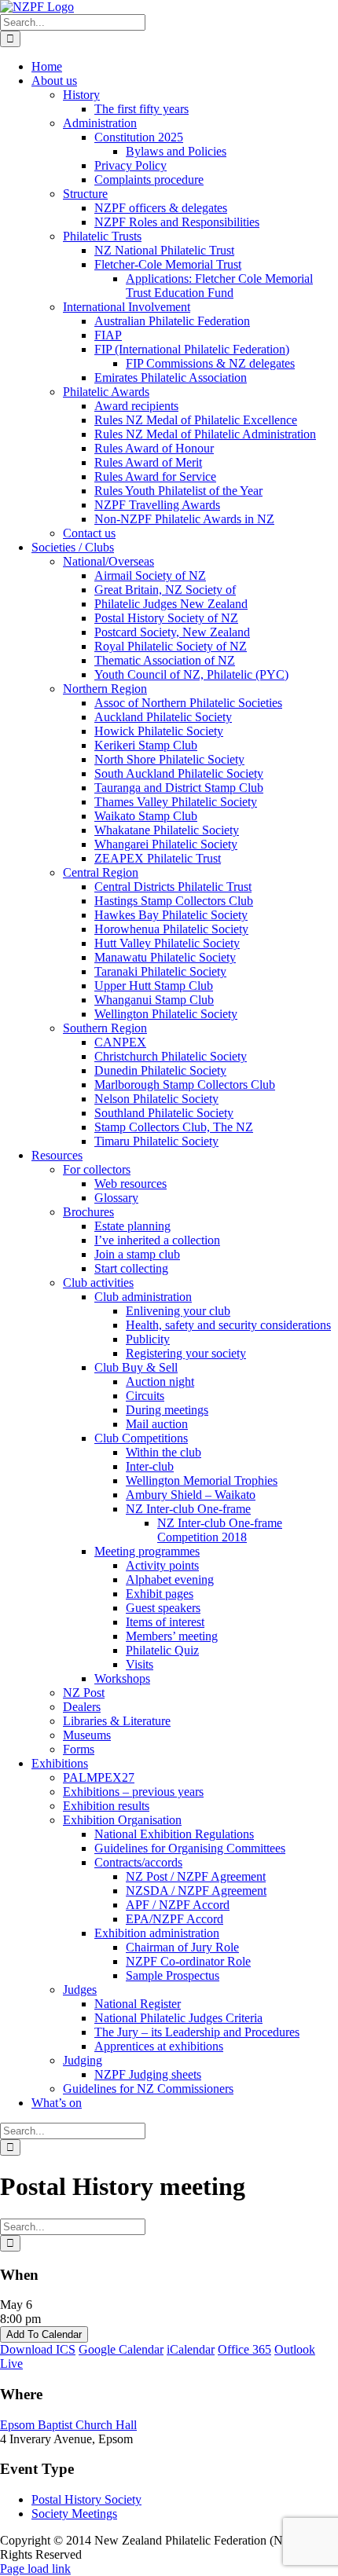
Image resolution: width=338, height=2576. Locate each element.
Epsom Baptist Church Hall (68, 2425)
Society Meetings (74, 2514)
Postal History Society (86, 2499)
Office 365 (244, 2349)
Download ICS (38, 2349)
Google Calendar (121, 2349)
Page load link (35, 2569)
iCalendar (191, 2349)
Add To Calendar (44, 2334)
